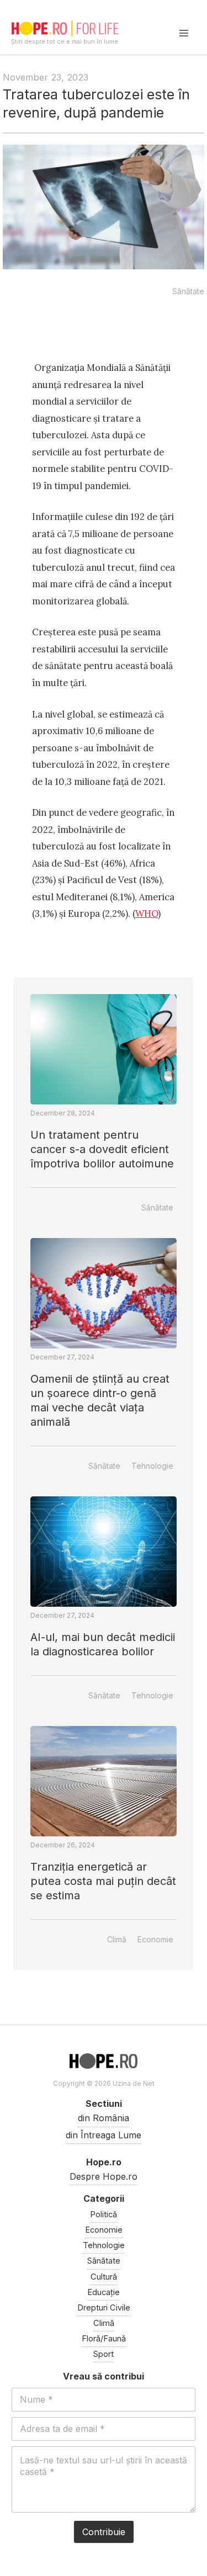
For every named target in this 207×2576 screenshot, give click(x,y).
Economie (155, 1939)
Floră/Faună (104, 2339)
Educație (104, 2292)
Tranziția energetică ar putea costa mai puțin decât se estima (103, 1881)
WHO (147, 913)
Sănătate (188, 291)
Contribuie (104, 2532)
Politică (104, 2214)
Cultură (104, 2277)
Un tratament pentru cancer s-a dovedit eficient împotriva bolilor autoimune (102, 1149)
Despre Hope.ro (104, 2176)
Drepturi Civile (104, 2308)
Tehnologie (152, 1466)
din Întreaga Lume (104, 2135)
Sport (104, 2354)
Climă (117, 1939)
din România (104, 2118)
